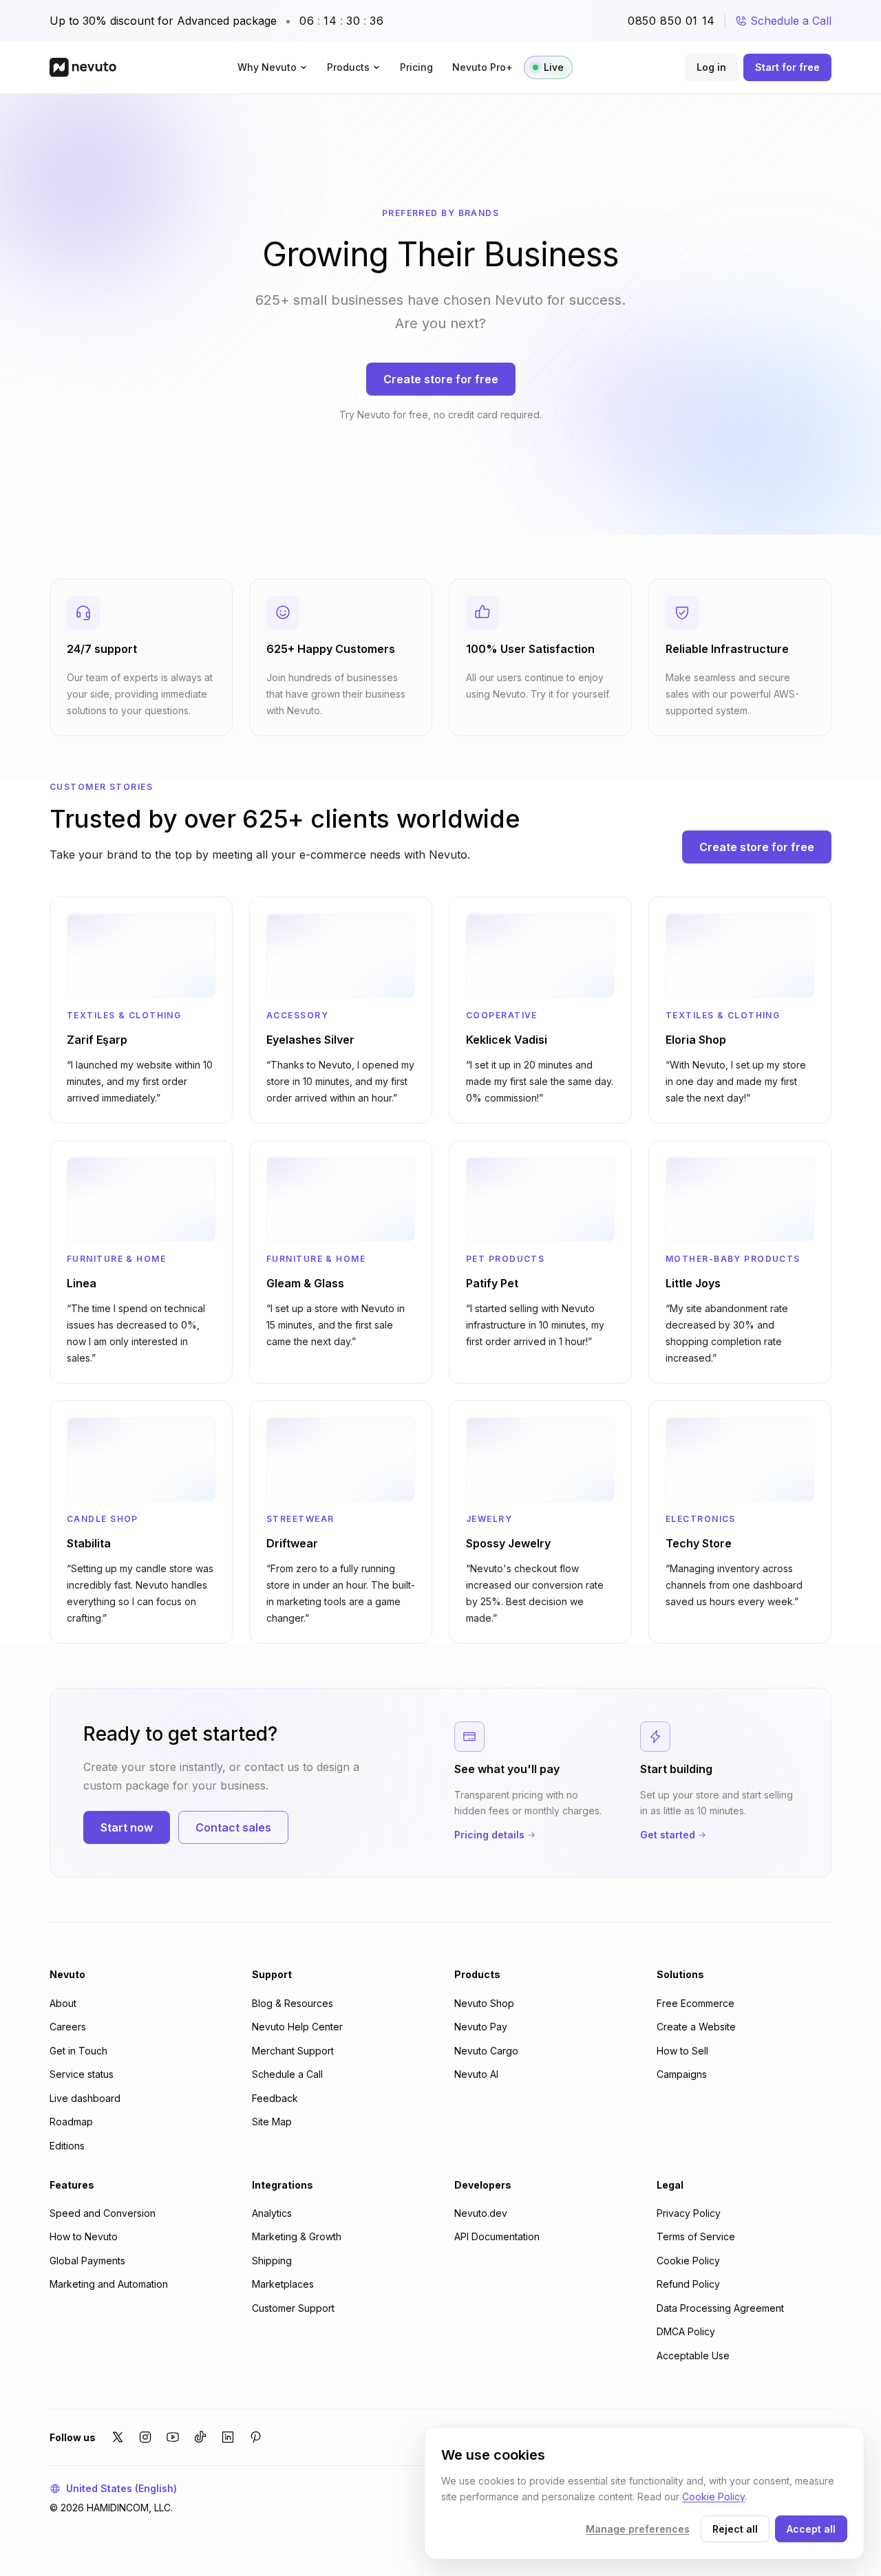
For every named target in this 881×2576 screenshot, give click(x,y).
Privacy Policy (689, 2213)
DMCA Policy (686, 2331)
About (63, 2003)
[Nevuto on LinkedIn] (228, 2437)
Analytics (272, 2213)
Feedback (275, 2098)
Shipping (272, 2261)
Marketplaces (283, 2284)
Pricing (416, 67)
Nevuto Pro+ (482, 67)
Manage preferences (638, 2529)
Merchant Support (293, 2051)
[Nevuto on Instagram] (145, 2437)
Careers (68, 2027)
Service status (82, 2074)
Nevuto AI (476, 2074)
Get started (668, 1835)
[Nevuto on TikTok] (200, 2437)
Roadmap (71, 2122)
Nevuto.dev (481, 2213)
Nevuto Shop (484, 2003)
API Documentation (497, 2236)
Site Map (272, 2122)
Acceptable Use (693, 2355)
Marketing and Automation (109, 2284)
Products (348, 67)
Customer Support (293, 2308)
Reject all (735, 2529)
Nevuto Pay (481, 2027)
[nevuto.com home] (83, 67)
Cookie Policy (688, 2261)
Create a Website (696, 2027)
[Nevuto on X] (118, 2437)
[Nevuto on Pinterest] (255, 2437)
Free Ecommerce (696, 2003)
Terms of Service (696, 2236)
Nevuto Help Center (297, 2027)
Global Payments (87, 2261)
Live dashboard (85, 2098)
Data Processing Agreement (720, 2308)
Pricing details (489, 1835)
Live (554, 67)
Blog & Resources (293, 2003)
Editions (67, 2146)
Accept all (811, 2529)
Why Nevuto (267, 67)
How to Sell (682, 2051)
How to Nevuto (84, 2236)
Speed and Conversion (103, 2213)
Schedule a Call (791, 21)
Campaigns (682, 2074)
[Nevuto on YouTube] (173, 2437)
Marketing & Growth (297, 2236)
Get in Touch (78, 2051)
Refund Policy (688, 2284)
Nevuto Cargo (486, 2051)
